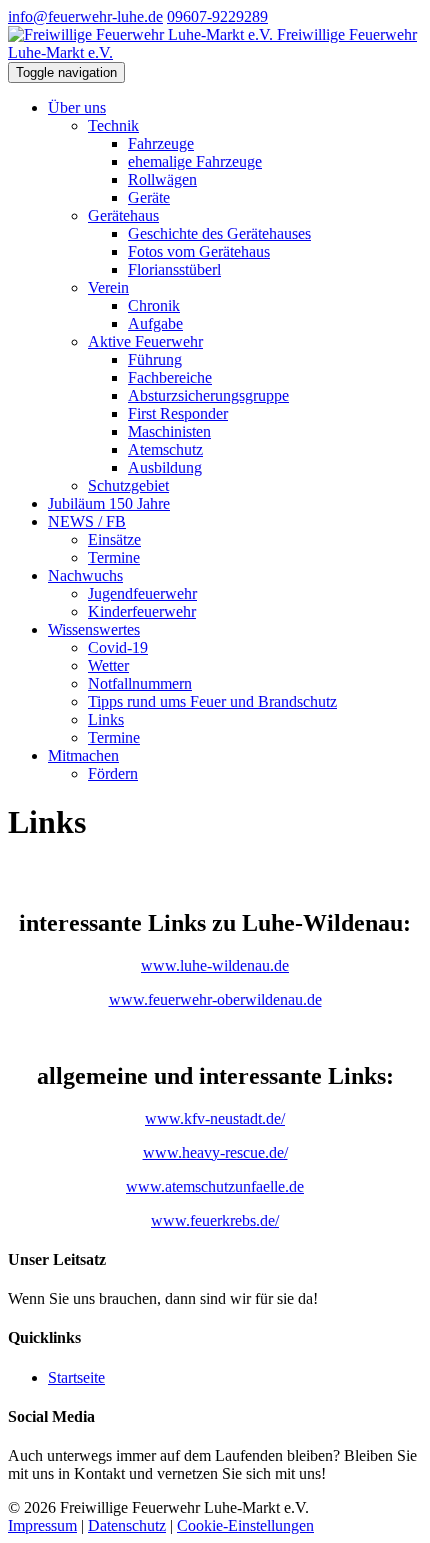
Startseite (76, 1377)
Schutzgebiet (128, 485)
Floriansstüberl (174, 269)
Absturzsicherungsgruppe (208, 395)
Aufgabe (155, 323)
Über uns (77, 107)
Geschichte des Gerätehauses (219, 233)
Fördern (113, 773)
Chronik (154, 305)
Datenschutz (127, 1525)
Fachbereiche (170, 377)
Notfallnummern (140, 683)
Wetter (108, 665)
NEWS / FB (87, 521)
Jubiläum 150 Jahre (109, 503)
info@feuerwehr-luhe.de (85, 16)
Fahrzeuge (161, 143)
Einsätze (114, 539)
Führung (155, 359)
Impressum (42, 1525)
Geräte (149, 197)
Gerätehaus (123, 215)
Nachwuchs (85, 575)
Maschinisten (169, 431)
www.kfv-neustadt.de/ (215, 1118)
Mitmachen (83, 755)
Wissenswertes (94, 629)
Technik (113, 125)
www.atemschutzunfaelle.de (215, 1186)
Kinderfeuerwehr (142, 611)
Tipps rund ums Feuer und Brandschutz (212, 701)
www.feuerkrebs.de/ (215, 1220)
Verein (108, 287)
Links (106, 719)
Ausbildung (165, 467)
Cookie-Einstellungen (245, 1525)
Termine (114, 557)
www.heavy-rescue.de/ (215, 1152)
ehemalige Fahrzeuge (195, 161)
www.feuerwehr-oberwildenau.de (215, 999)
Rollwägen (162, 179)
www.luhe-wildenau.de (215, 965)
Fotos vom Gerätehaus (199, 251)
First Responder (178, 413)
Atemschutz (165, 449)
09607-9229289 (217, 16)
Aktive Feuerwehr (145, 341)
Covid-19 (118, 647)
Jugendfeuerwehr (142, 593)
